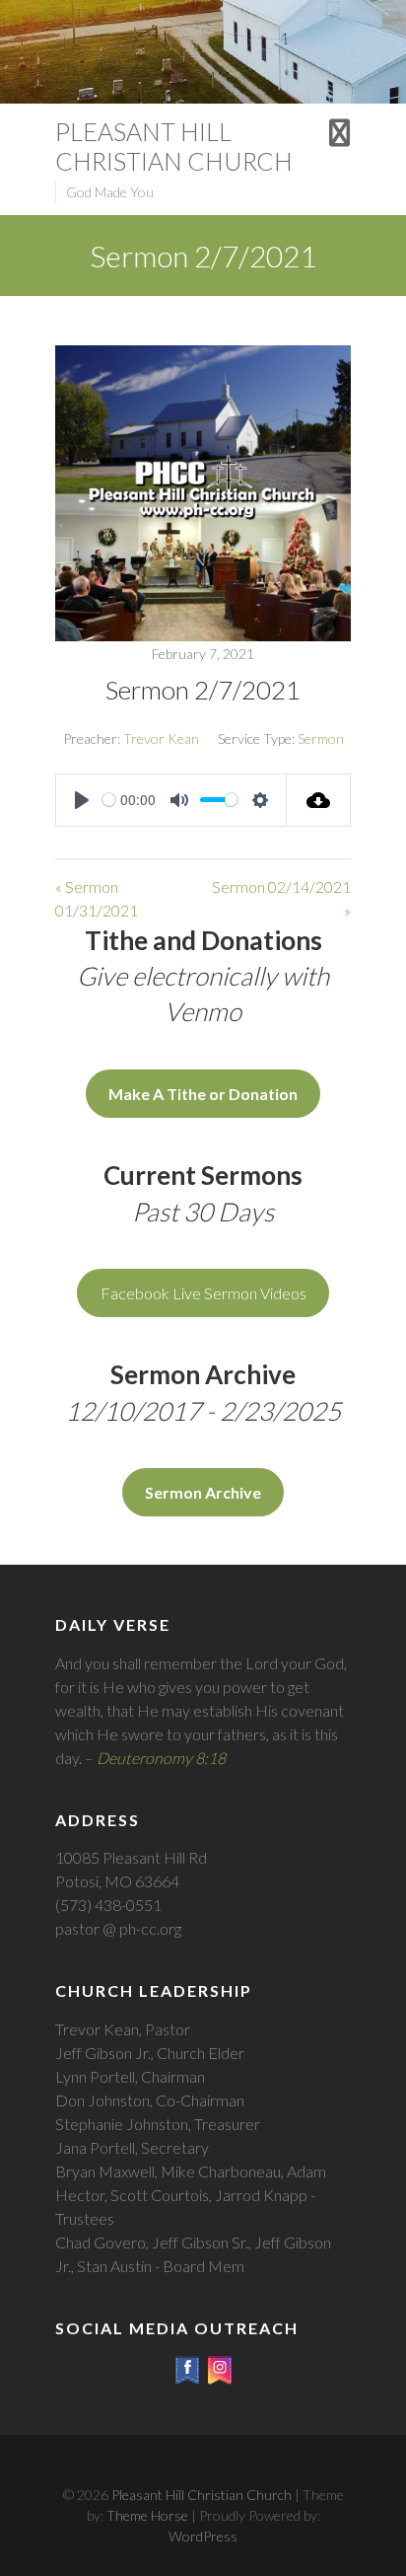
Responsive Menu (339, 133)
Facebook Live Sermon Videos (203, 1293)
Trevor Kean (161, 738)
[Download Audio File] (319, 800)
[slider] (109, 800)
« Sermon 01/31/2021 (97, 898)
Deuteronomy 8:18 (161, 1758)
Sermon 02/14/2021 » (281, 898)
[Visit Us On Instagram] (219, 2365)
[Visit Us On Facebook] (187, 2365)
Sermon (321, 738)
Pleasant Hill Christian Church (174, 146)
